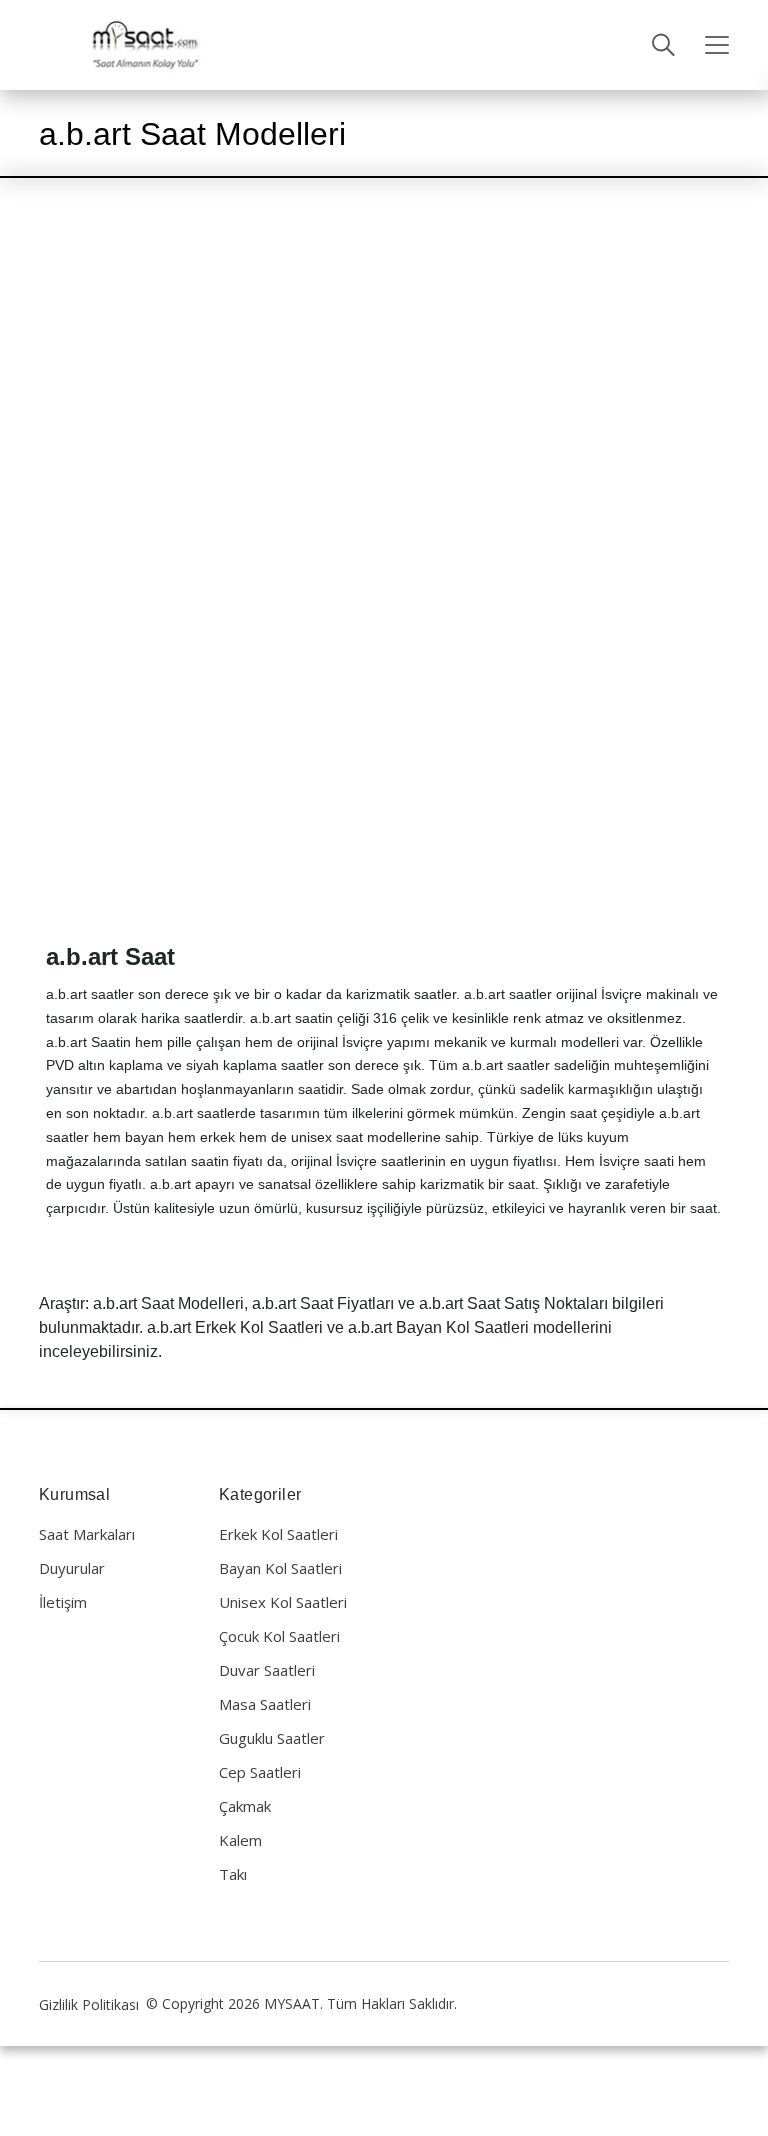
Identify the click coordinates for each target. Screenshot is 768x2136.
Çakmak (245, 1806)
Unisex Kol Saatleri (283, 1602)
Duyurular (72, 1568)
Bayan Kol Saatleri (280, 1568)
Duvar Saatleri (267, 1670)
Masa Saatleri (265, 1704)
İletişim (63, 1602)
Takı (233, 1874)
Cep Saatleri (260, 1772)
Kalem (240, 1840)
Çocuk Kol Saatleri (279, 1636)
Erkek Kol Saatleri (278, 1534)
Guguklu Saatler (272, 1738)
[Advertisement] (384, 354)
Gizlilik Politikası (89, 2004)
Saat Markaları (87, 1534)
